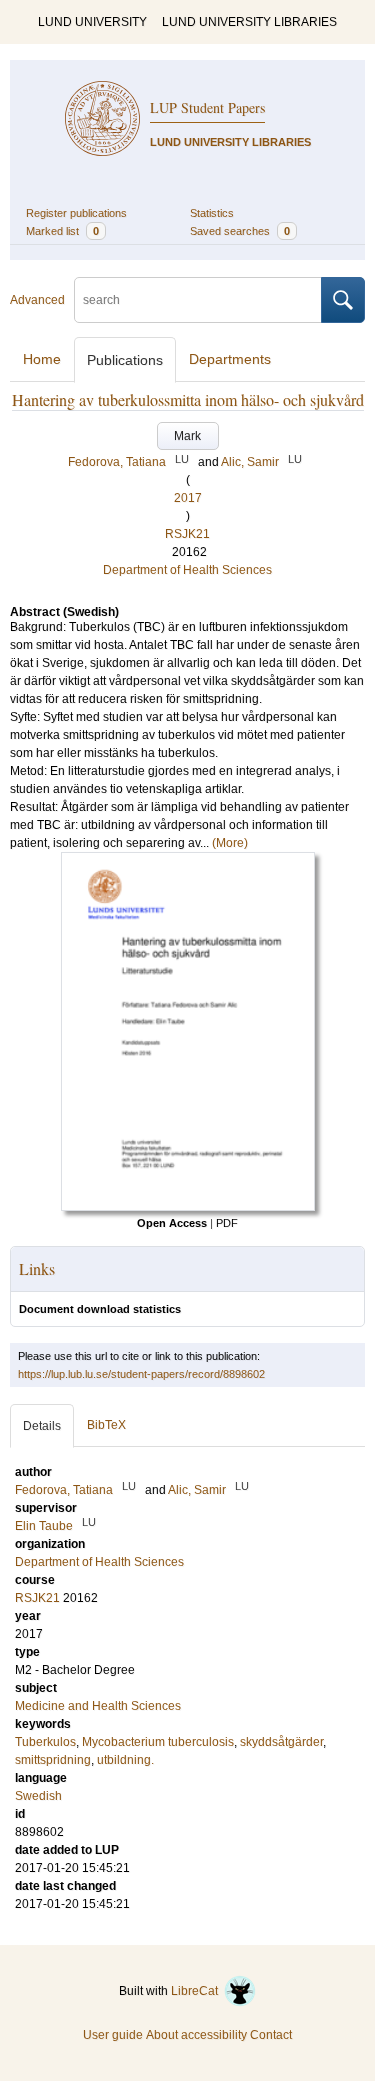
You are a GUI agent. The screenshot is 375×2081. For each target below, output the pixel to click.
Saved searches (240, 231)
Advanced (37, 300)
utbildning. (125, 1760)
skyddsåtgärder (281, 1742)
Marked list (62, 231)
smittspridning (53, 1760)
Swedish (38, 1796)
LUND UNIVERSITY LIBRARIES (249, 22)
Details (42, 1426)
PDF (227, 1223)
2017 (188, 498)
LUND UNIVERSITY (92, 22)
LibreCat (197, 1991)
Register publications (76, 213)
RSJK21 (187, 534)
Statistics (212, 213)
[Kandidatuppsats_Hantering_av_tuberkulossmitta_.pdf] (188, 1207)
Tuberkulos (45, 1742)
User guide (113, 2035)
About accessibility (196, 2035)
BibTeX (106, 1425)
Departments (230, 359)
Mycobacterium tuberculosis (158, 1742)
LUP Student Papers (207, 107)
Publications (125, 360)
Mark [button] (187, 436)
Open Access (172, 1223)
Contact (271, 2035)
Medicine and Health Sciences (98, 1706)
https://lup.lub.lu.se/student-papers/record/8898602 (141, 1374)
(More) (230, 843)
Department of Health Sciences (187, 570)
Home (42, 359)
